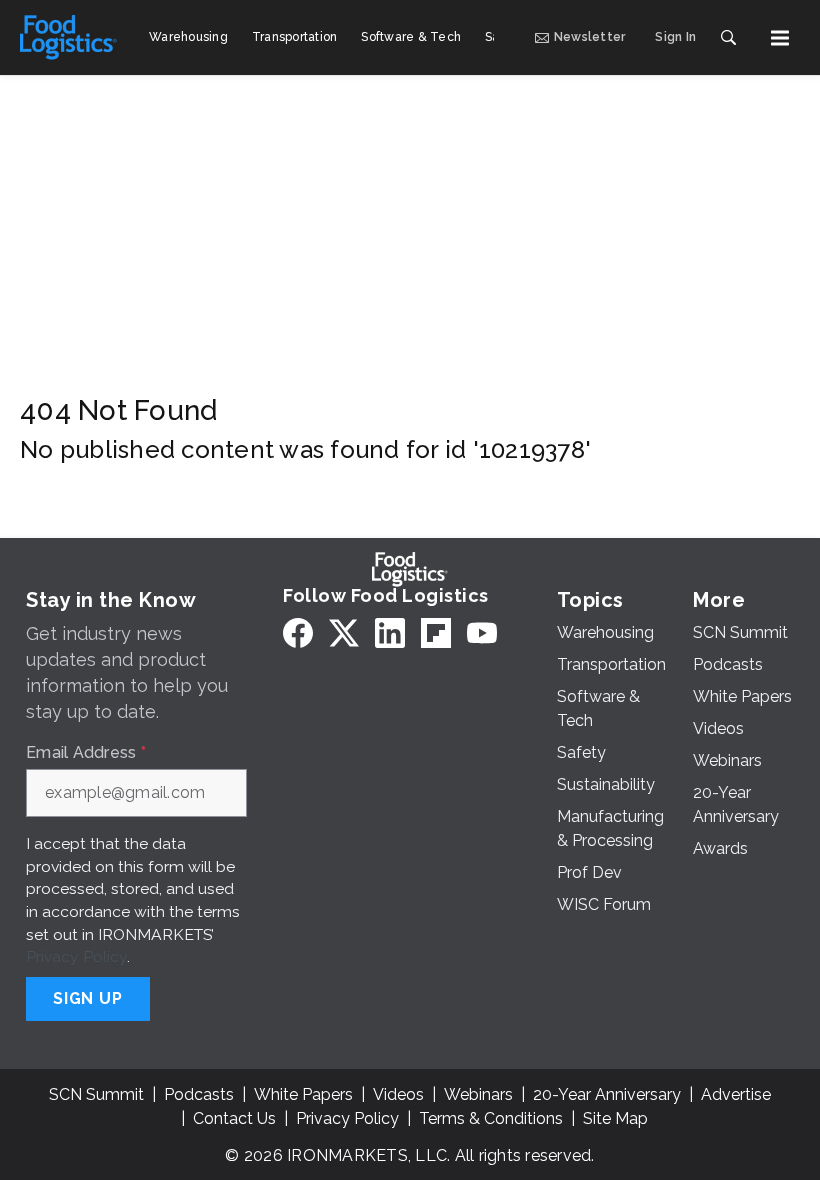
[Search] (728, 38)
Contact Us (234, 1118)
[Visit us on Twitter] (344, 632)
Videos (398, 1094)
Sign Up (88, 998)
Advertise (736, 1094)
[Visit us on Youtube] (482, 632)
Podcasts (199, 1094)
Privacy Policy (76, 956)
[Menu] (780, 38)
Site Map (615, 1118)
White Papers (303, 1094)
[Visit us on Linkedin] (390, 632)
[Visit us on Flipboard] (436, 632)
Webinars (478, 1094)
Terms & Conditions (491, 1118)
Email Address (86, 753)
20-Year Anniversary (607, 1094)
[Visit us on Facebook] (298, 632)
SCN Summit (96, 1094)
